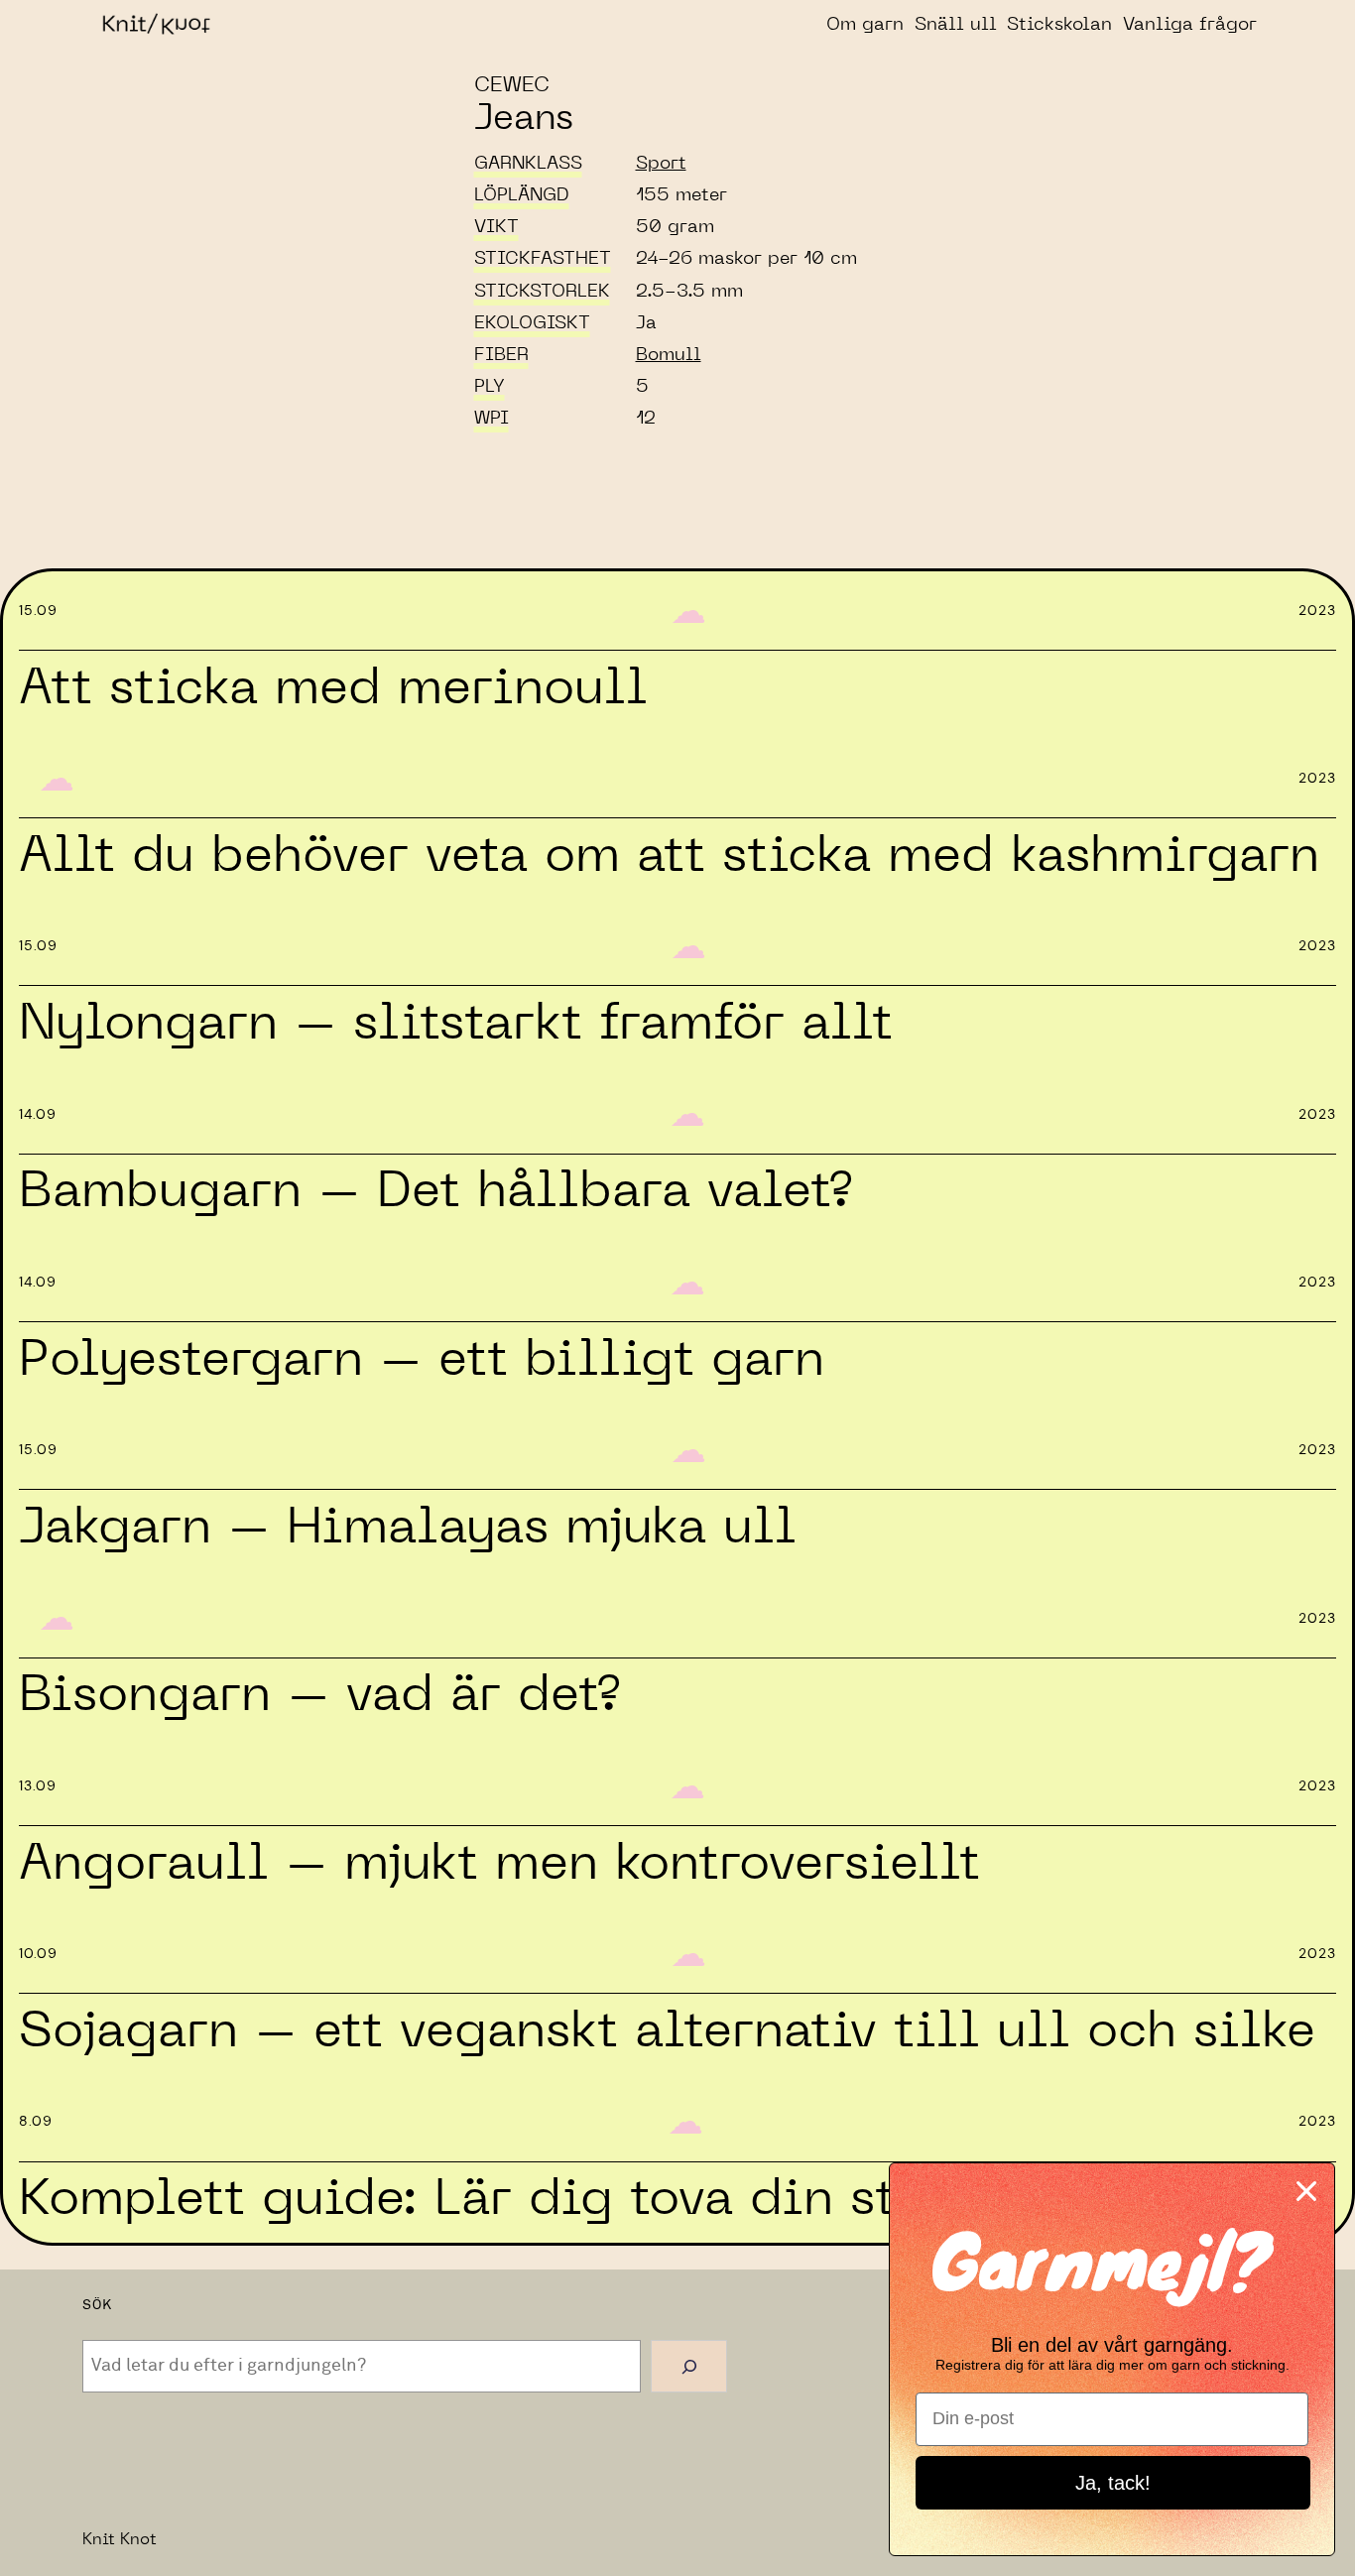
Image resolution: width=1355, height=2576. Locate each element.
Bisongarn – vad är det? (319, 1695)
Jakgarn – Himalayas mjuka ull (408, 1528)
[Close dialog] (1306, 2191)
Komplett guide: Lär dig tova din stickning (552, 2199)
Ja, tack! (1113, 2483)
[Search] (689, 2366)
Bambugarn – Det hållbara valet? (435, 1191)
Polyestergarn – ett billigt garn (422, 1360)
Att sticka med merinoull (333, 688)
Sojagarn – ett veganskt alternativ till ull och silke (667, 2031)
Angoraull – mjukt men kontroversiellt (499, 1864)
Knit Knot (120, 2539)
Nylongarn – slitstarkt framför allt (456, 1024)
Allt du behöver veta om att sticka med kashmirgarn (669, 856)
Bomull (669, 355)
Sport (661, 164)
